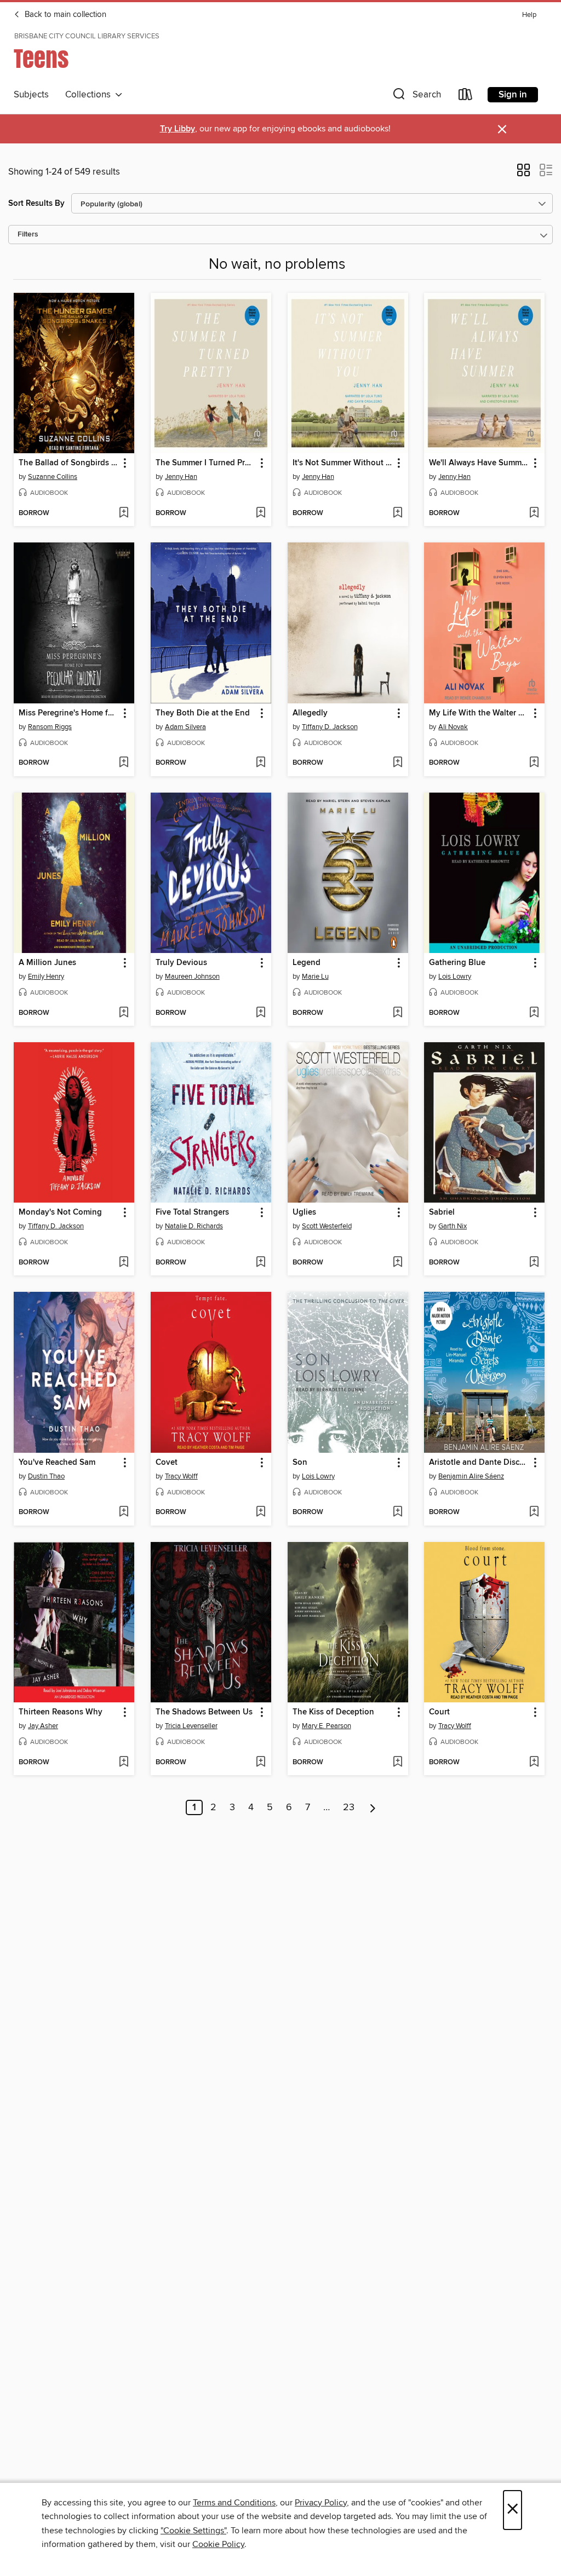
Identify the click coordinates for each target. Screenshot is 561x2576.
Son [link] (300, 1463)
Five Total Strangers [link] (192, 1212)
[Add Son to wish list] (397, 1512)
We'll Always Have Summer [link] (479, 463)
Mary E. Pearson (327, 1726)
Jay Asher (43, 1726)
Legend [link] (307, 963)
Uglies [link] (304, 1212)
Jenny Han (181, 477)
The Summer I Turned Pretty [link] (206, 463)
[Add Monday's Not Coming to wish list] (124, 1263)
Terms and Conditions (234, 2503)
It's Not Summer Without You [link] (343, 463)
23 (349, 1807)
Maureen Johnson (192, 977)
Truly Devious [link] (181, 963)
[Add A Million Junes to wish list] (124, 1013)
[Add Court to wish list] (534, 1763)
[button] (416, 97)
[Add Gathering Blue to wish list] (534, 1013)
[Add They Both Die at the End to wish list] (261, 763)
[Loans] (466, 97)
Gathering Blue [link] (457, 963)
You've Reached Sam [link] (57, 1463)
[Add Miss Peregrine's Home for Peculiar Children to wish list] (124, 763)
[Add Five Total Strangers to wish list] (261, 1263)
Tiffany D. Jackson (330, 727)
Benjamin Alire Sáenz (471, 1476)
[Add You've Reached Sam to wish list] (124, 1512)
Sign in (513, 95)
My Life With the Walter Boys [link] (479, 713)
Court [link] (439, 1712)
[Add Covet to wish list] (261, 1512)
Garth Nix (453, 1226)
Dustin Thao (46, 1476)
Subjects (31, 95)
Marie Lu (315, 977)
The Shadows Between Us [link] (204, 1712)
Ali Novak (453, 727)
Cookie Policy (218, 2544)
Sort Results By (36, 203)
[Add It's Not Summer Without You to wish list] (397, 513)
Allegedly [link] (310, 713)
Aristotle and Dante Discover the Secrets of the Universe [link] (479, 1463)
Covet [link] (167, 1463)
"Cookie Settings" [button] (193, 2531)
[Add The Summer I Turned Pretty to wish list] (261, 513)
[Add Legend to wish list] (397, 1013)
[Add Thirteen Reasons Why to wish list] (124, 1763)
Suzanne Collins (53, 477)
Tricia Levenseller (191, 1726)
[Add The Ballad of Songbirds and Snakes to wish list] (124, 513)
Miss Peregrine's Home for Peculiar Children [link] (69, 713)
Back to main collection (64, 15)
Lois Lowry (455, 977)
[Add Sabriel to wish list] (534, 1263)
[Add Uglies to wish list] (397, 1263)
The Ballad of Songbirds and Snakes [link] (69, 463)
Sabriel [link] (442, 1212)
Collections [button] (90, 95)
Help (529, 15)
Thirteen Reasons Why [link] (61, 1712)
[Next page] (373, 1807)
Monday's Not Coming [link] (60, 1212)
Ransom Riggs (50, 727)
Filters (28, 235)
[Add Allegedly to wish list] (397, 763)
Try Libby (178, 129)
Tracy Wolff (181, 1476)
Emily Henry (46, 977)
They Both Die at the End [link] (203, 713)
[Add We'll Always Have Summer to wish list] (534, 513)
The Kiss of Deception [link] (333, 1712)
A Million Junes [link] (47, 963)
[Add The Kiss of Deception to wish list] (397, 1763)
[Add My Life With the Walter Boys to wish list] (534, 763)
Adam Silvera (185, 727)
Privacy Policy (321, 2503)
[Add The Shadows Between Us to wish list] (261, 1763)
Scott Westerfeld (327, 1226)
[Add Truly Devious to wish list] (261, 1013)
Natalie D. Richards (194, 1226)
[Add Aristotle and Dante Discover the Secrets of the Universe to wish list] (534, 1512)
